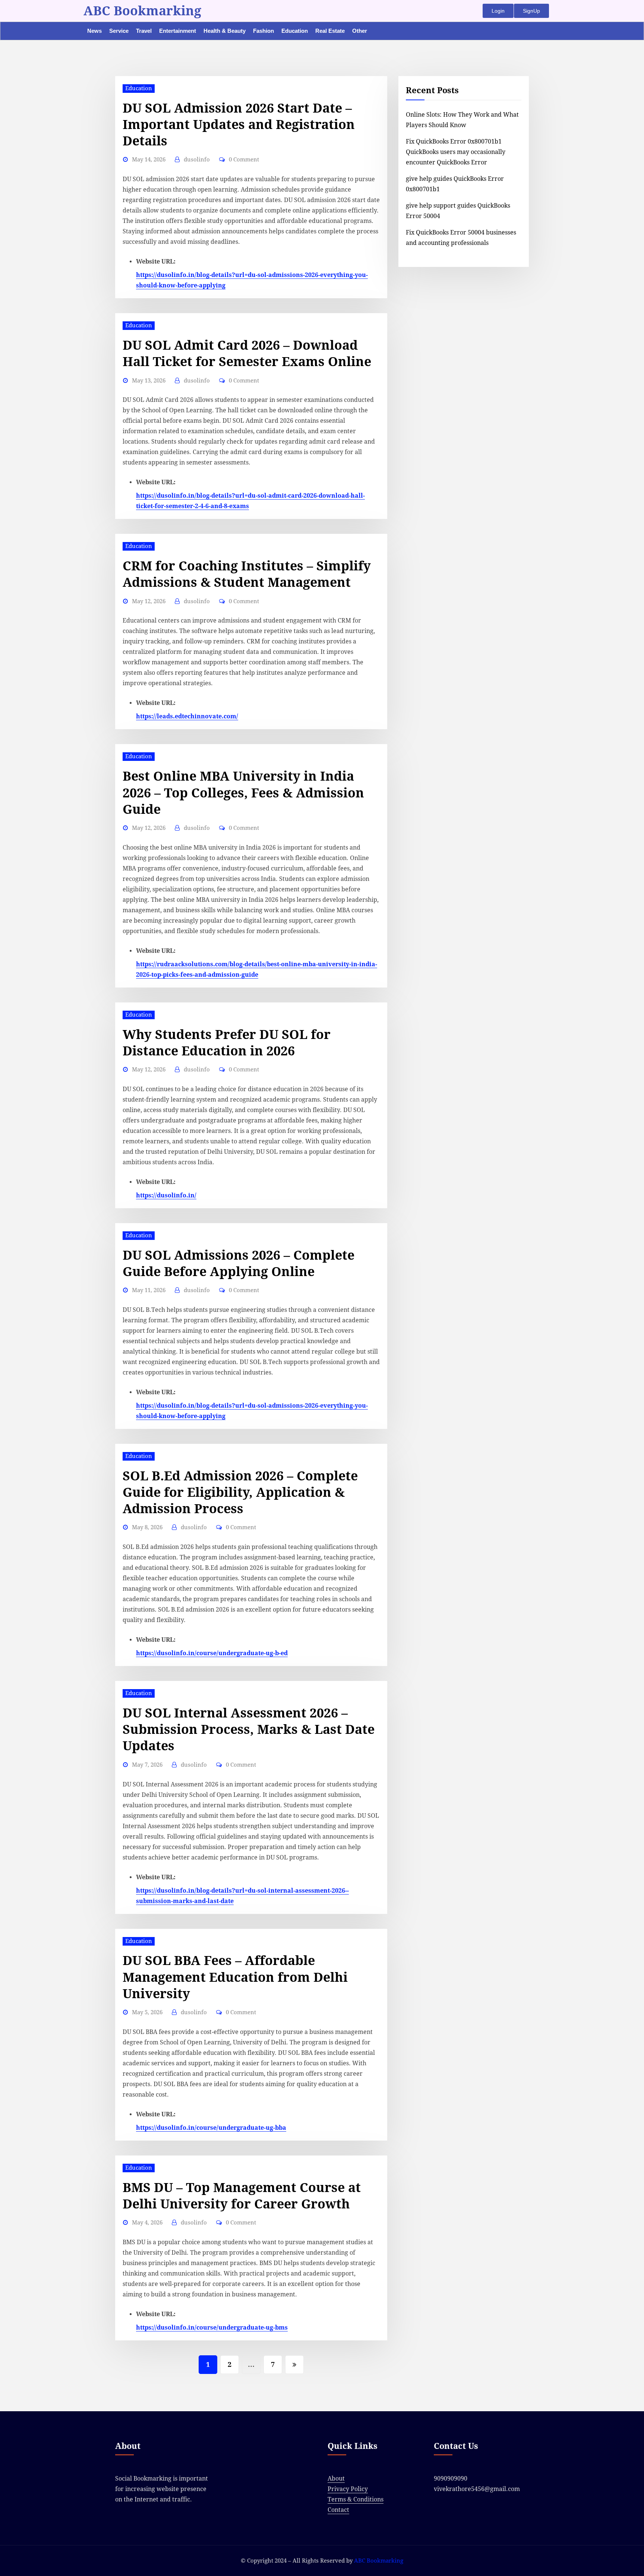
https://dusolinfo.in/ (166, 1195)
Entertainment (178, 31)
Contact (338, 2510)
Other (360, 31)
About (336, 2479)
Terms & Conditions (356, 2499)
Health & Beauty (225, 31)
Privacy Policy (348, 2489)
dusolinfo (197, 160)
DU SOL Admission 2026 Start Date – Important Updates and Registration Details (239, 125)
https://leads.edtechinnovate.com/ (187, 716)
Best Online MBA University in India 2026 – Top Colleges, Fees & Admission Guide (243, 793)
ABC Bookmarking (142, 11)
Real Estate (330, 31)
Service (119, 31)
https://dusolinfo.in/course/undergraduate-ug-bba (211, 2128)
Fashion (263, 31)
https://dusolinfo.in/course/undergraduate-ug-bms (212, 2328)
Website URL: (156, 262)
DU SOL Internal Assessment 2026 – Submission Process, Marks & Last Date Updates (249, 1729)
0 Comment (244, 160)
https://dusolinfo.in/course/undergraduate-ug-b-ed (212, 1653)
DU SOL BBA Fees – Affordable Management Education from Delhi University (235, 1977)
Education (295, 31)
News (94, 31)
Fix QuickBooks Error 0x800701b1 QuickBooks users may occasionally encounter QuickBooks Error (456, 152)
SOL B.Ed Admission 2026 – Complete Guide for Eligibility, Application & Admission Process (240, 1492)
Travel (144, 31)
